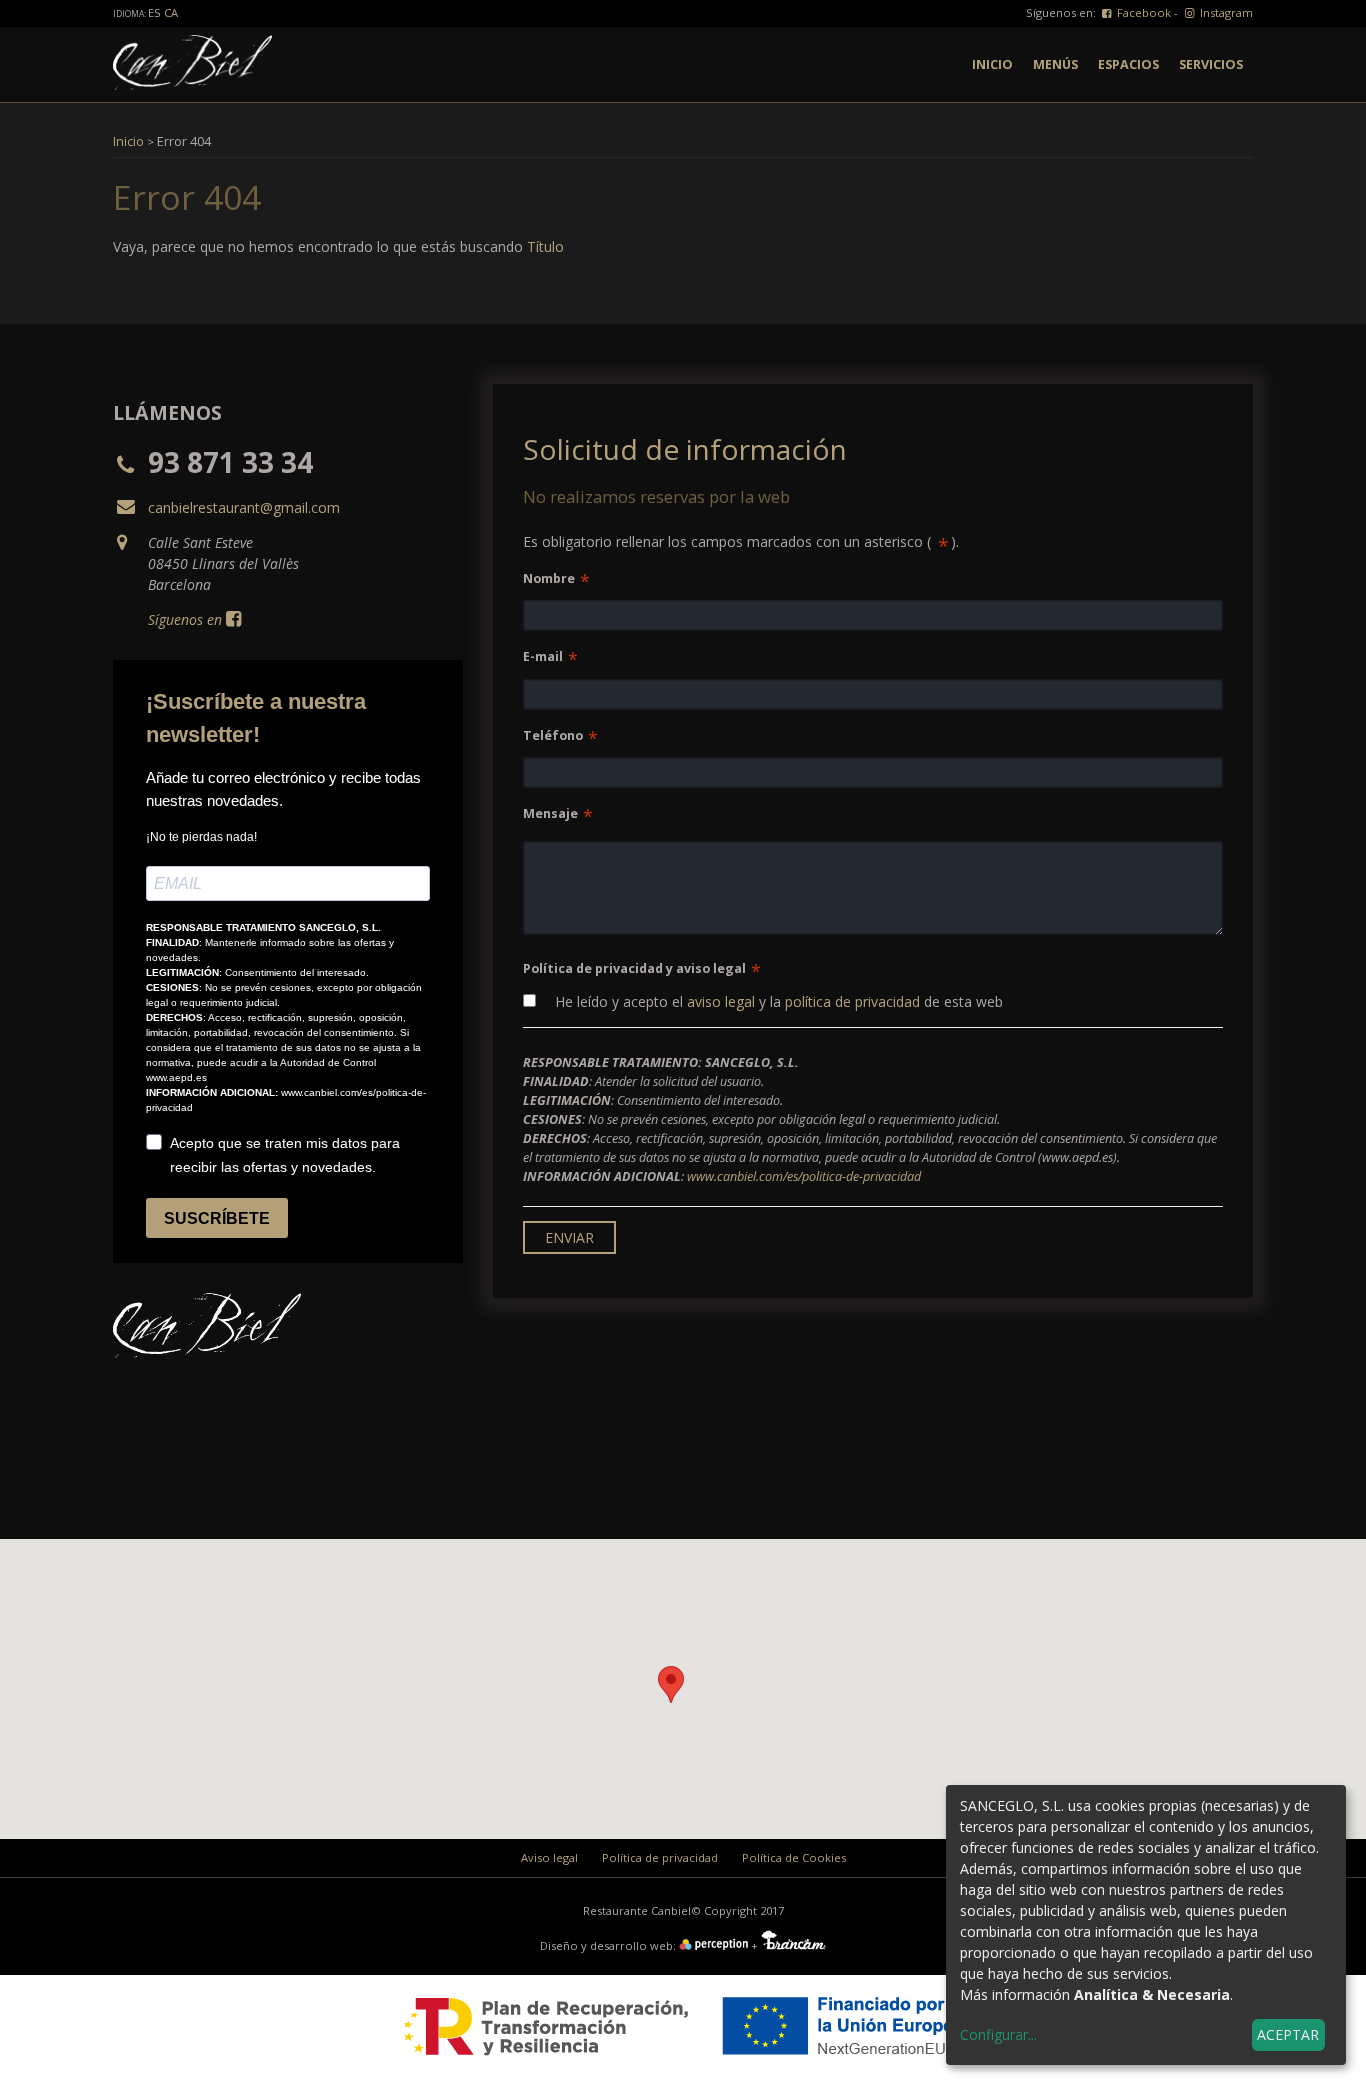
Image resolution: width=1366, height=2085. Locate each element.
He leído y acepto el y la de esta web (777, 1001)
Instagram (1225, 12)
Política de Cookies (794, 1857)
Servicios (1211, 64)
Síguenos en (185, 619)
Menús (1055, 64)
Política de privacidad (660, 1857)
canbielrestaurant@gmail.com (244, 507)
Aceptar (1288, 2034)
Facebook (1142, 12)
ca (171, 12)
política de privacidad (852, 1001)
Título (545, 246)
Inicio (992, 64)
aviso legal (721, 1001)
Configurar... (998, 2034)
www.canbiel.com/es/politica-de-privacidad (804, 1176)
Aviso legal (549, 1857)
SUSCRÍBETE (217, 1218)
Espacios (1128, 64)
